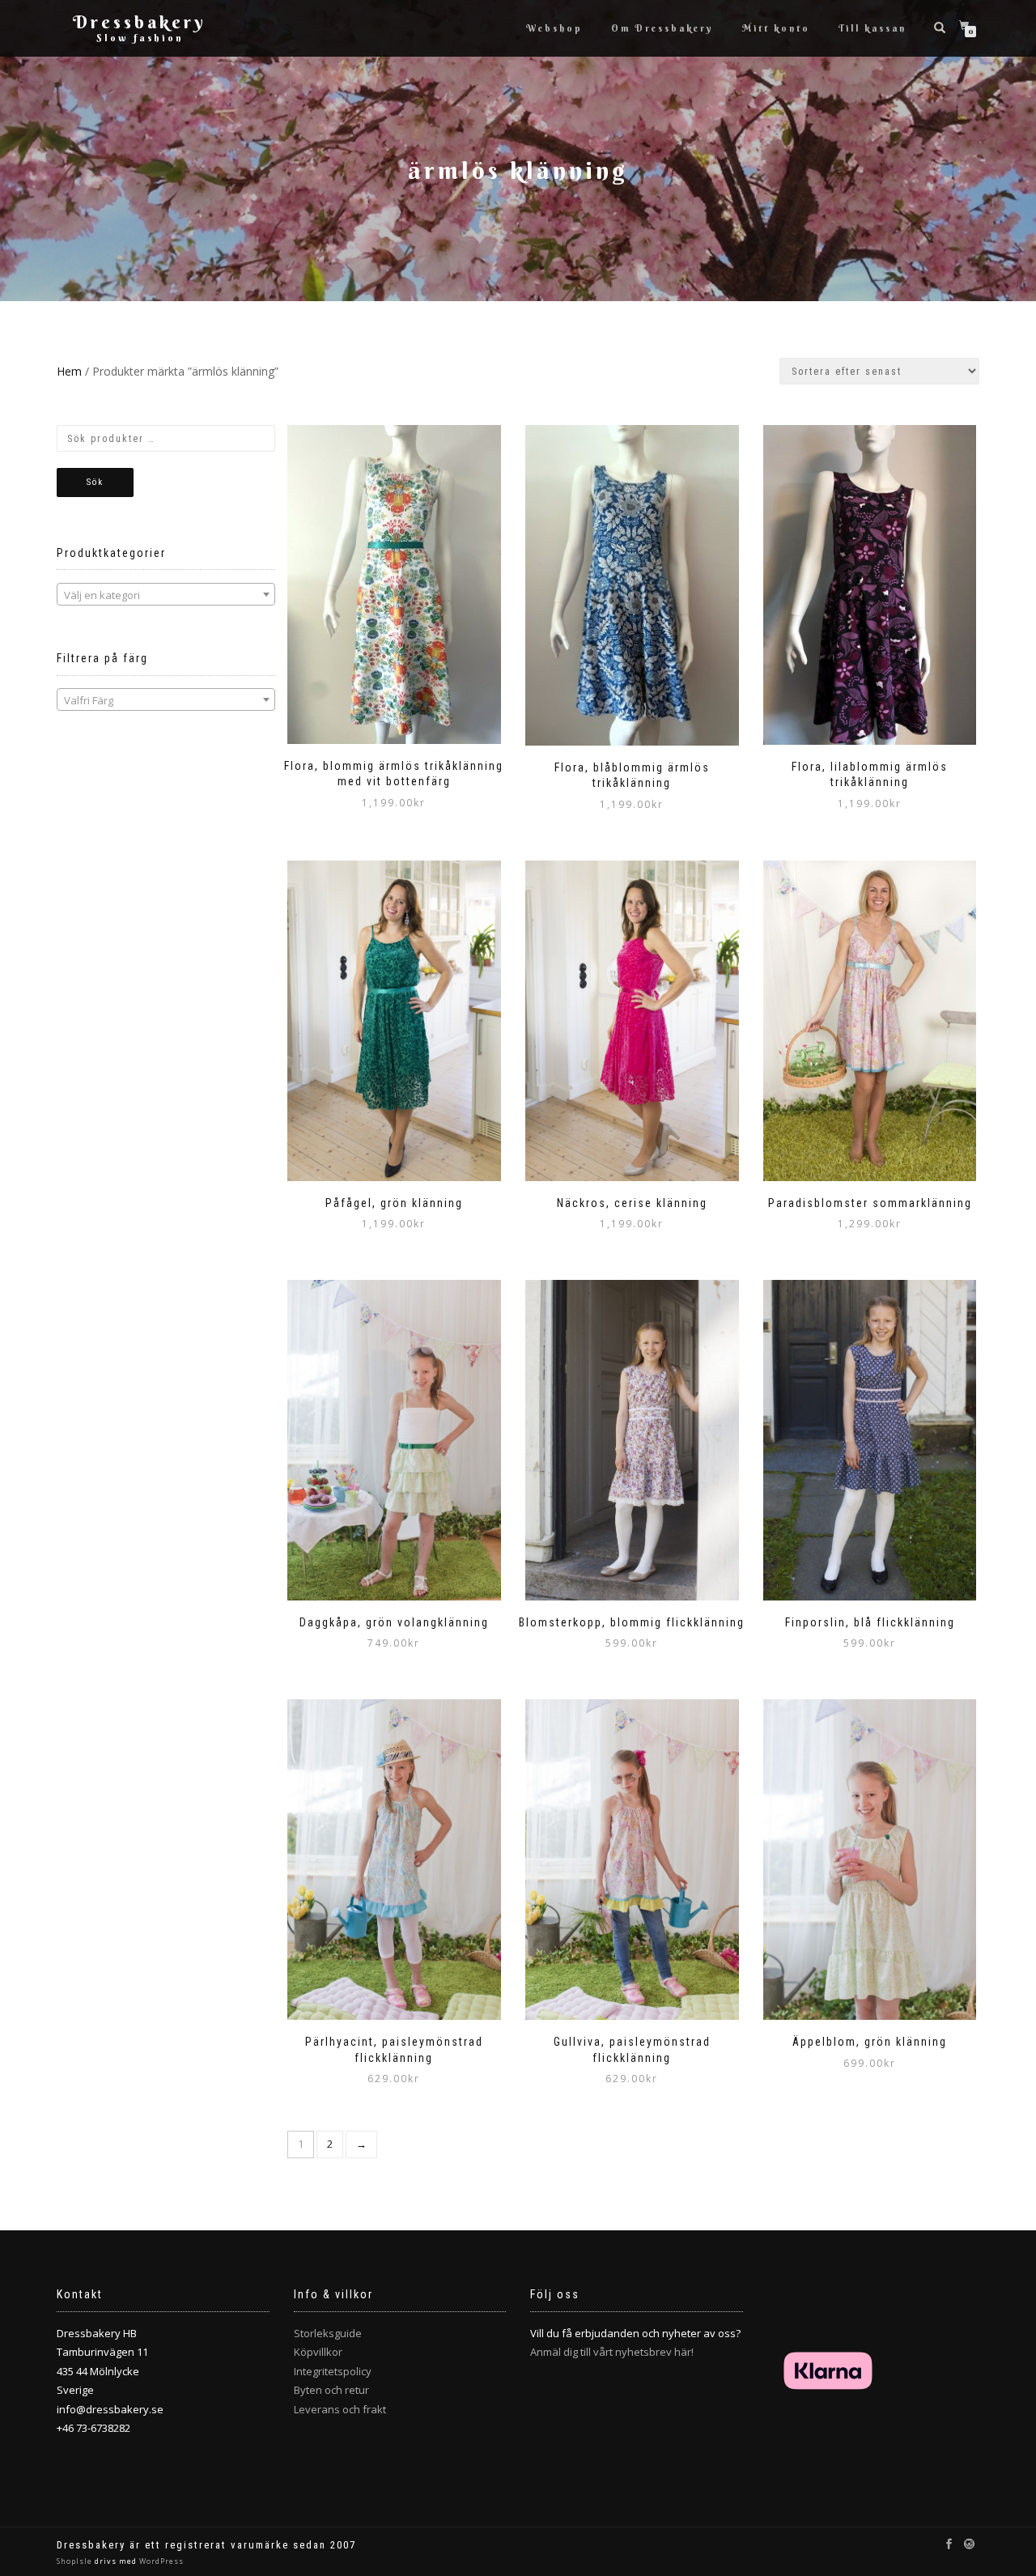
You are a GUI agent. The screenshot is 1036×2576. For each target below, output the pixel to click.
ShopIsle (76, 2561)
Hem (69, 371)
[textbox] (166, 595)
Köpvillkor (318, 2352)
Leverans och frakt (340, 2409)
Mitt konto (776, 28)
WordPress (160, 2561)
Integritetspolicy (333, 2371)
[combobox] (166, 594)
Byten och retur (331, 2390)
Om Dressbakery (662, 28)
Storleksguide (328, 2333)
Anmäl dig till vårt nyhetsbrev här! (612, 2352)
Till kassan (873, 28)
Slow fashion (140, 38)
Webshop (554, 28)
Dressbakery (140, 22)
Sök (95, 482)
